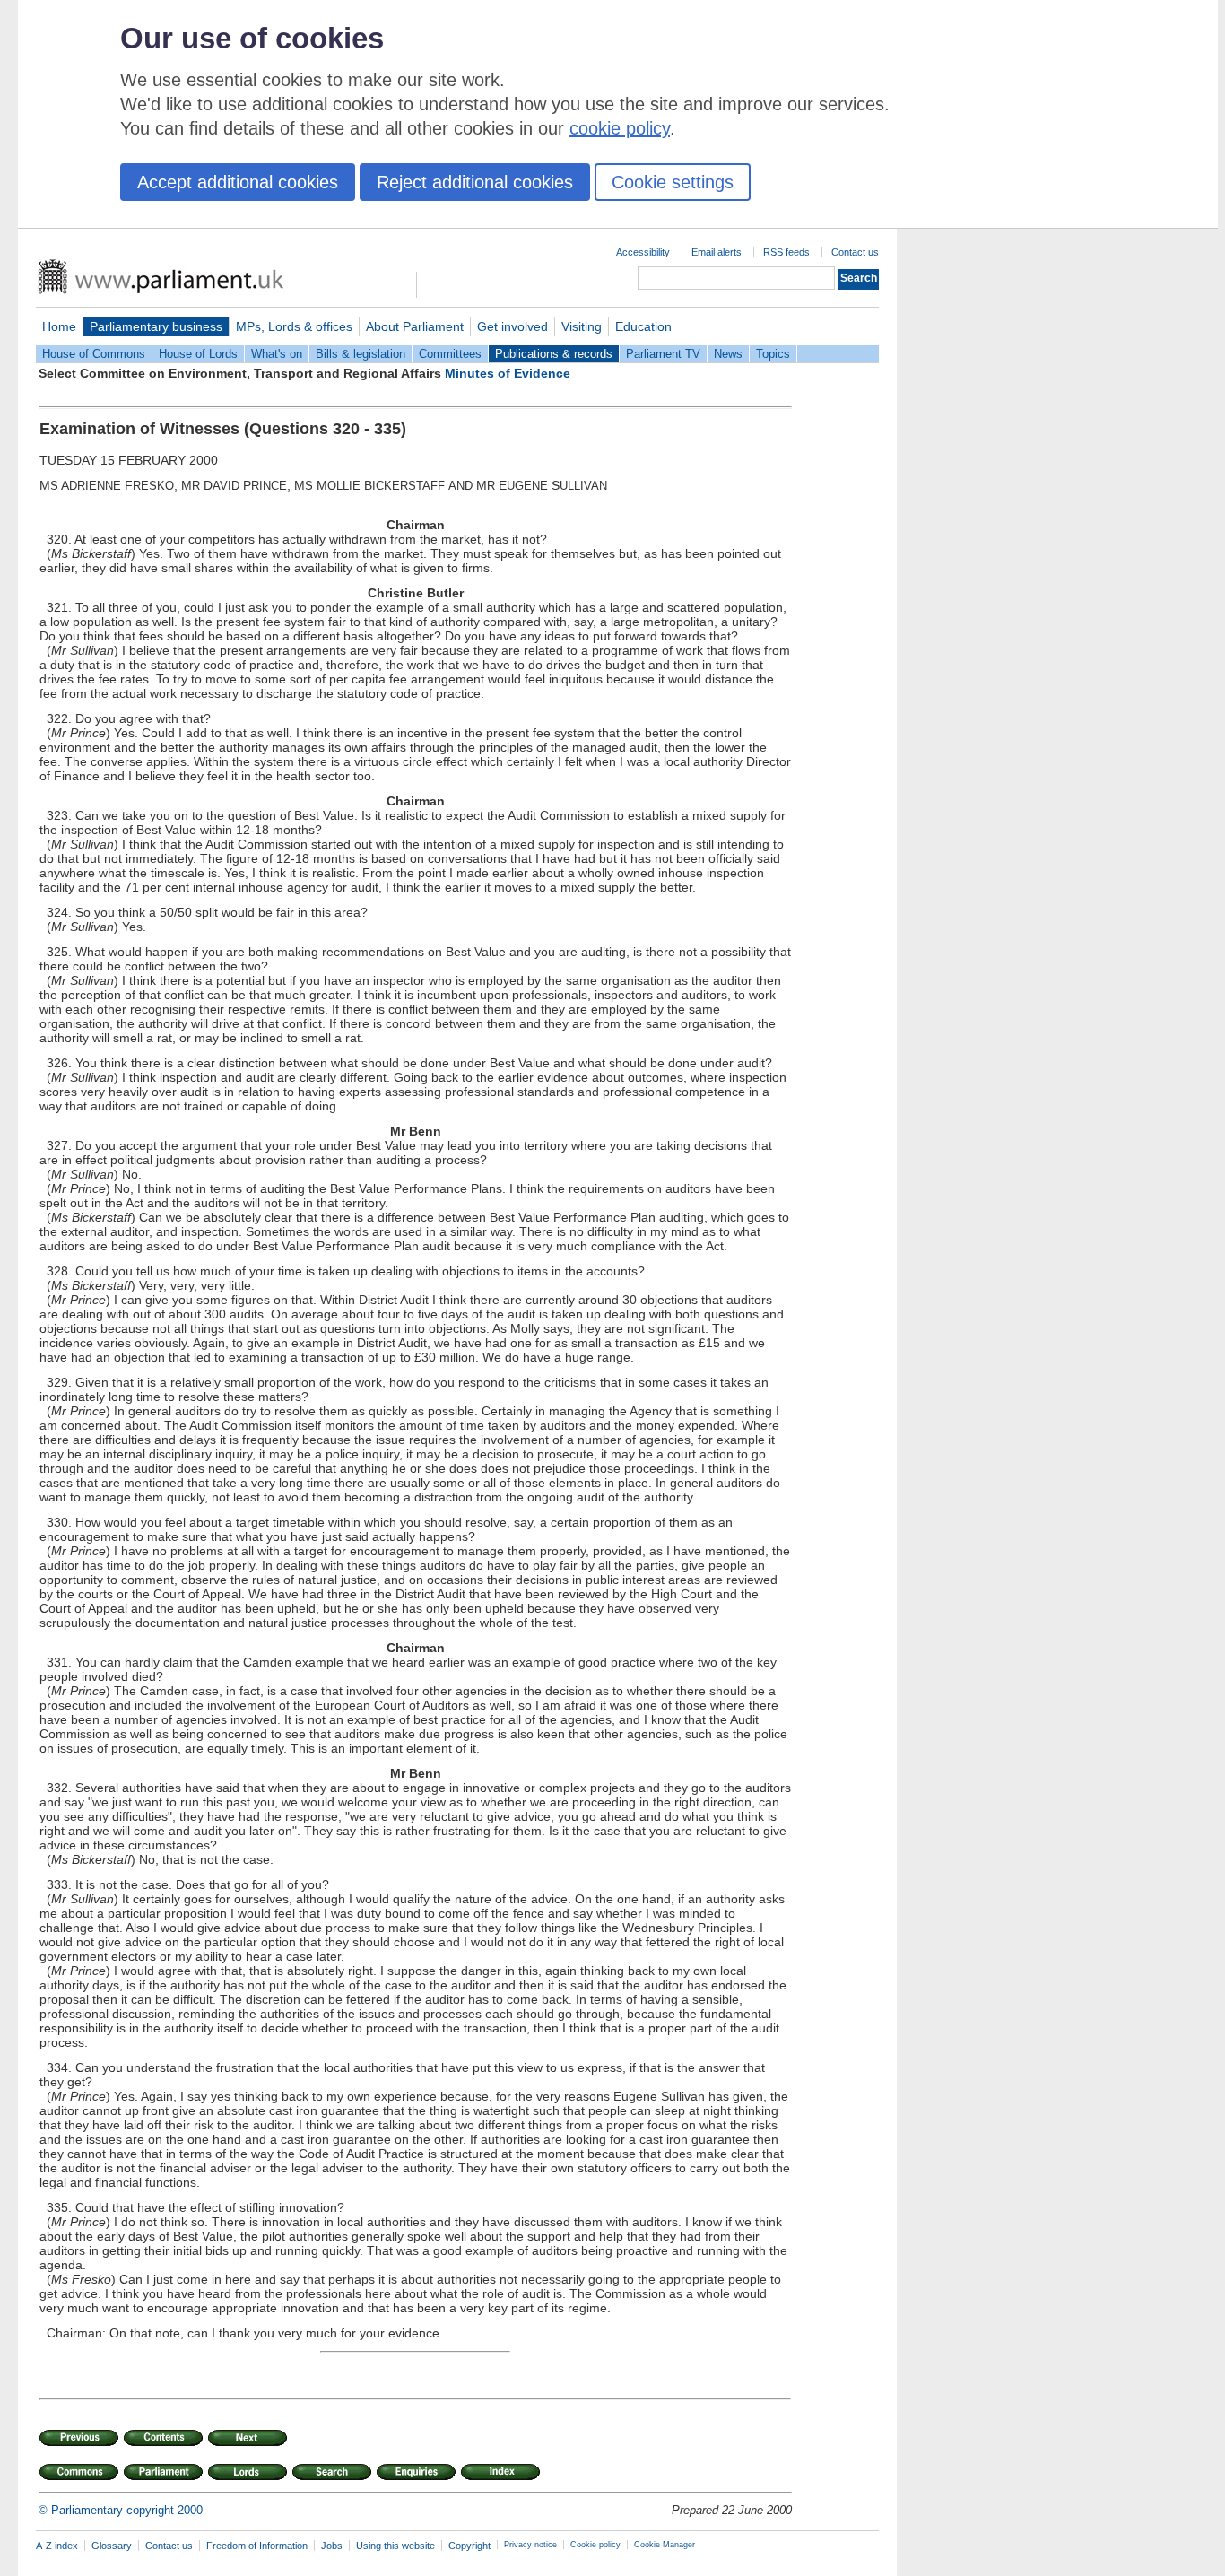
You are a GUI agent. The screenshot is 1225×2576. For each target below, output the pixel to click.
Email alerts (717, 252)
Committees (450, 354)
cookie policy (620, 128)
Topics (773, 354)
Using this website (395, 2546)
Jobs (332, 2546)
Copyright (469, 2546)
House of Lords (198, 354)
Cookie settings (673, 182)
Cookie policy (595, 2545)
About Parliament (415, 326)
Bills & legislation (361, 354)
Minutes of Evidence (508, 373)
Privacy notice (530, 2545)
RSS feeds (786, 252)
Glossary (112, 2546)
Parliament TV (663, 354)
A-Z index (57, 2546)
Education (643, 326)
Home (59, 326)
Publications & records (554, 354)
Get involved (513, 326)
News (728, 354)
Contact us (855, 252)
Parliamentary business (156, 326)
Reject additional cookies (475, 182)
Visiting (582, 326)
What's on (277, 354)
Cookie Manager (665, 2545)
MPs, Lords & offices (294, 326)
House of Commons (94, 354)
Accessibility (643, 252)
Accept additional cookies (238, 182)
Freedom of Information (257, 2546)
